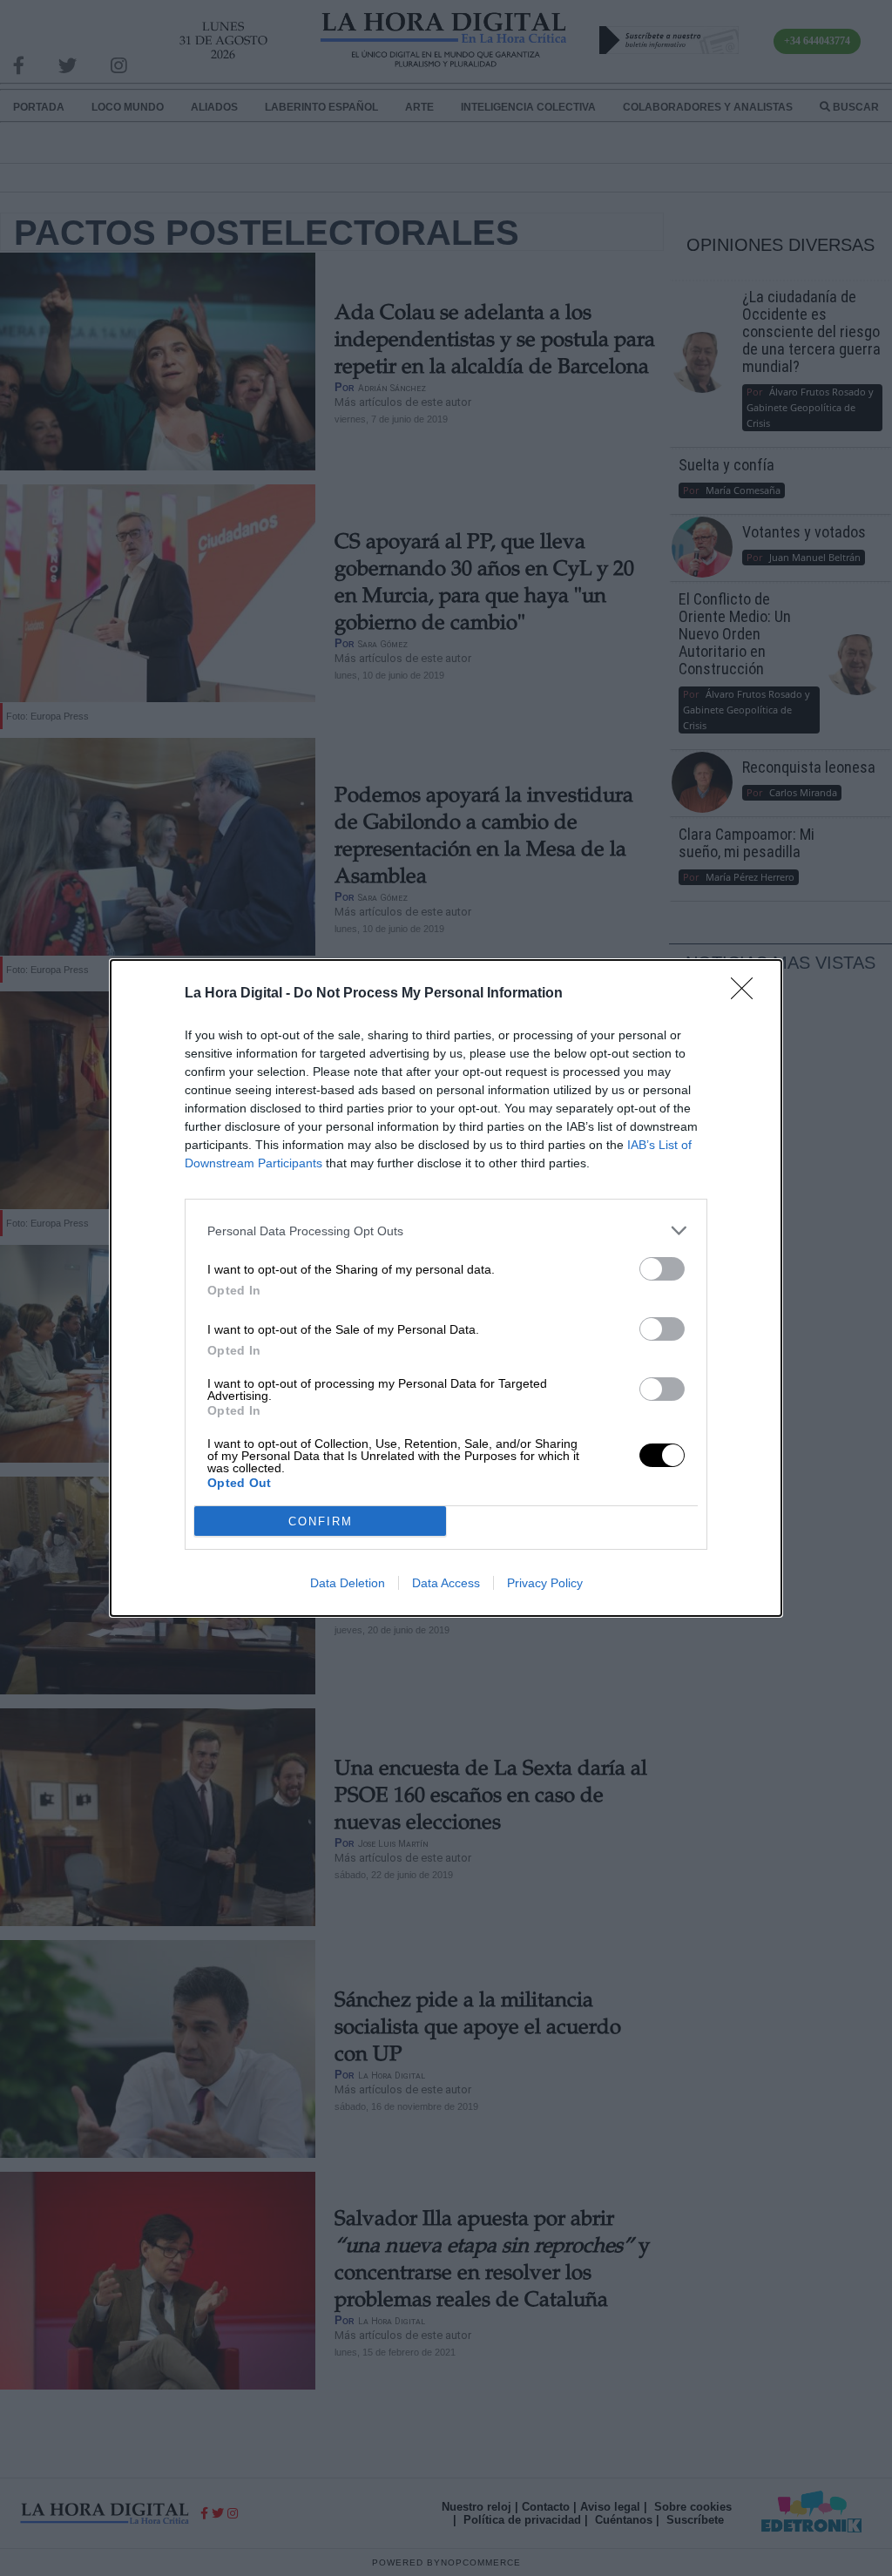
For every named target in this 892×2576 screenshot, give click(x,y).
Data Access (446, 1583)
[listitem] (446, 1231)
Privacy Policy (545, 1583)
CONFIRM (321, 1521)
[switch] (662, 1269)
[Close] (747, 994)
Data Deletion (348, 1583)
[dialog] (446, 1288)
